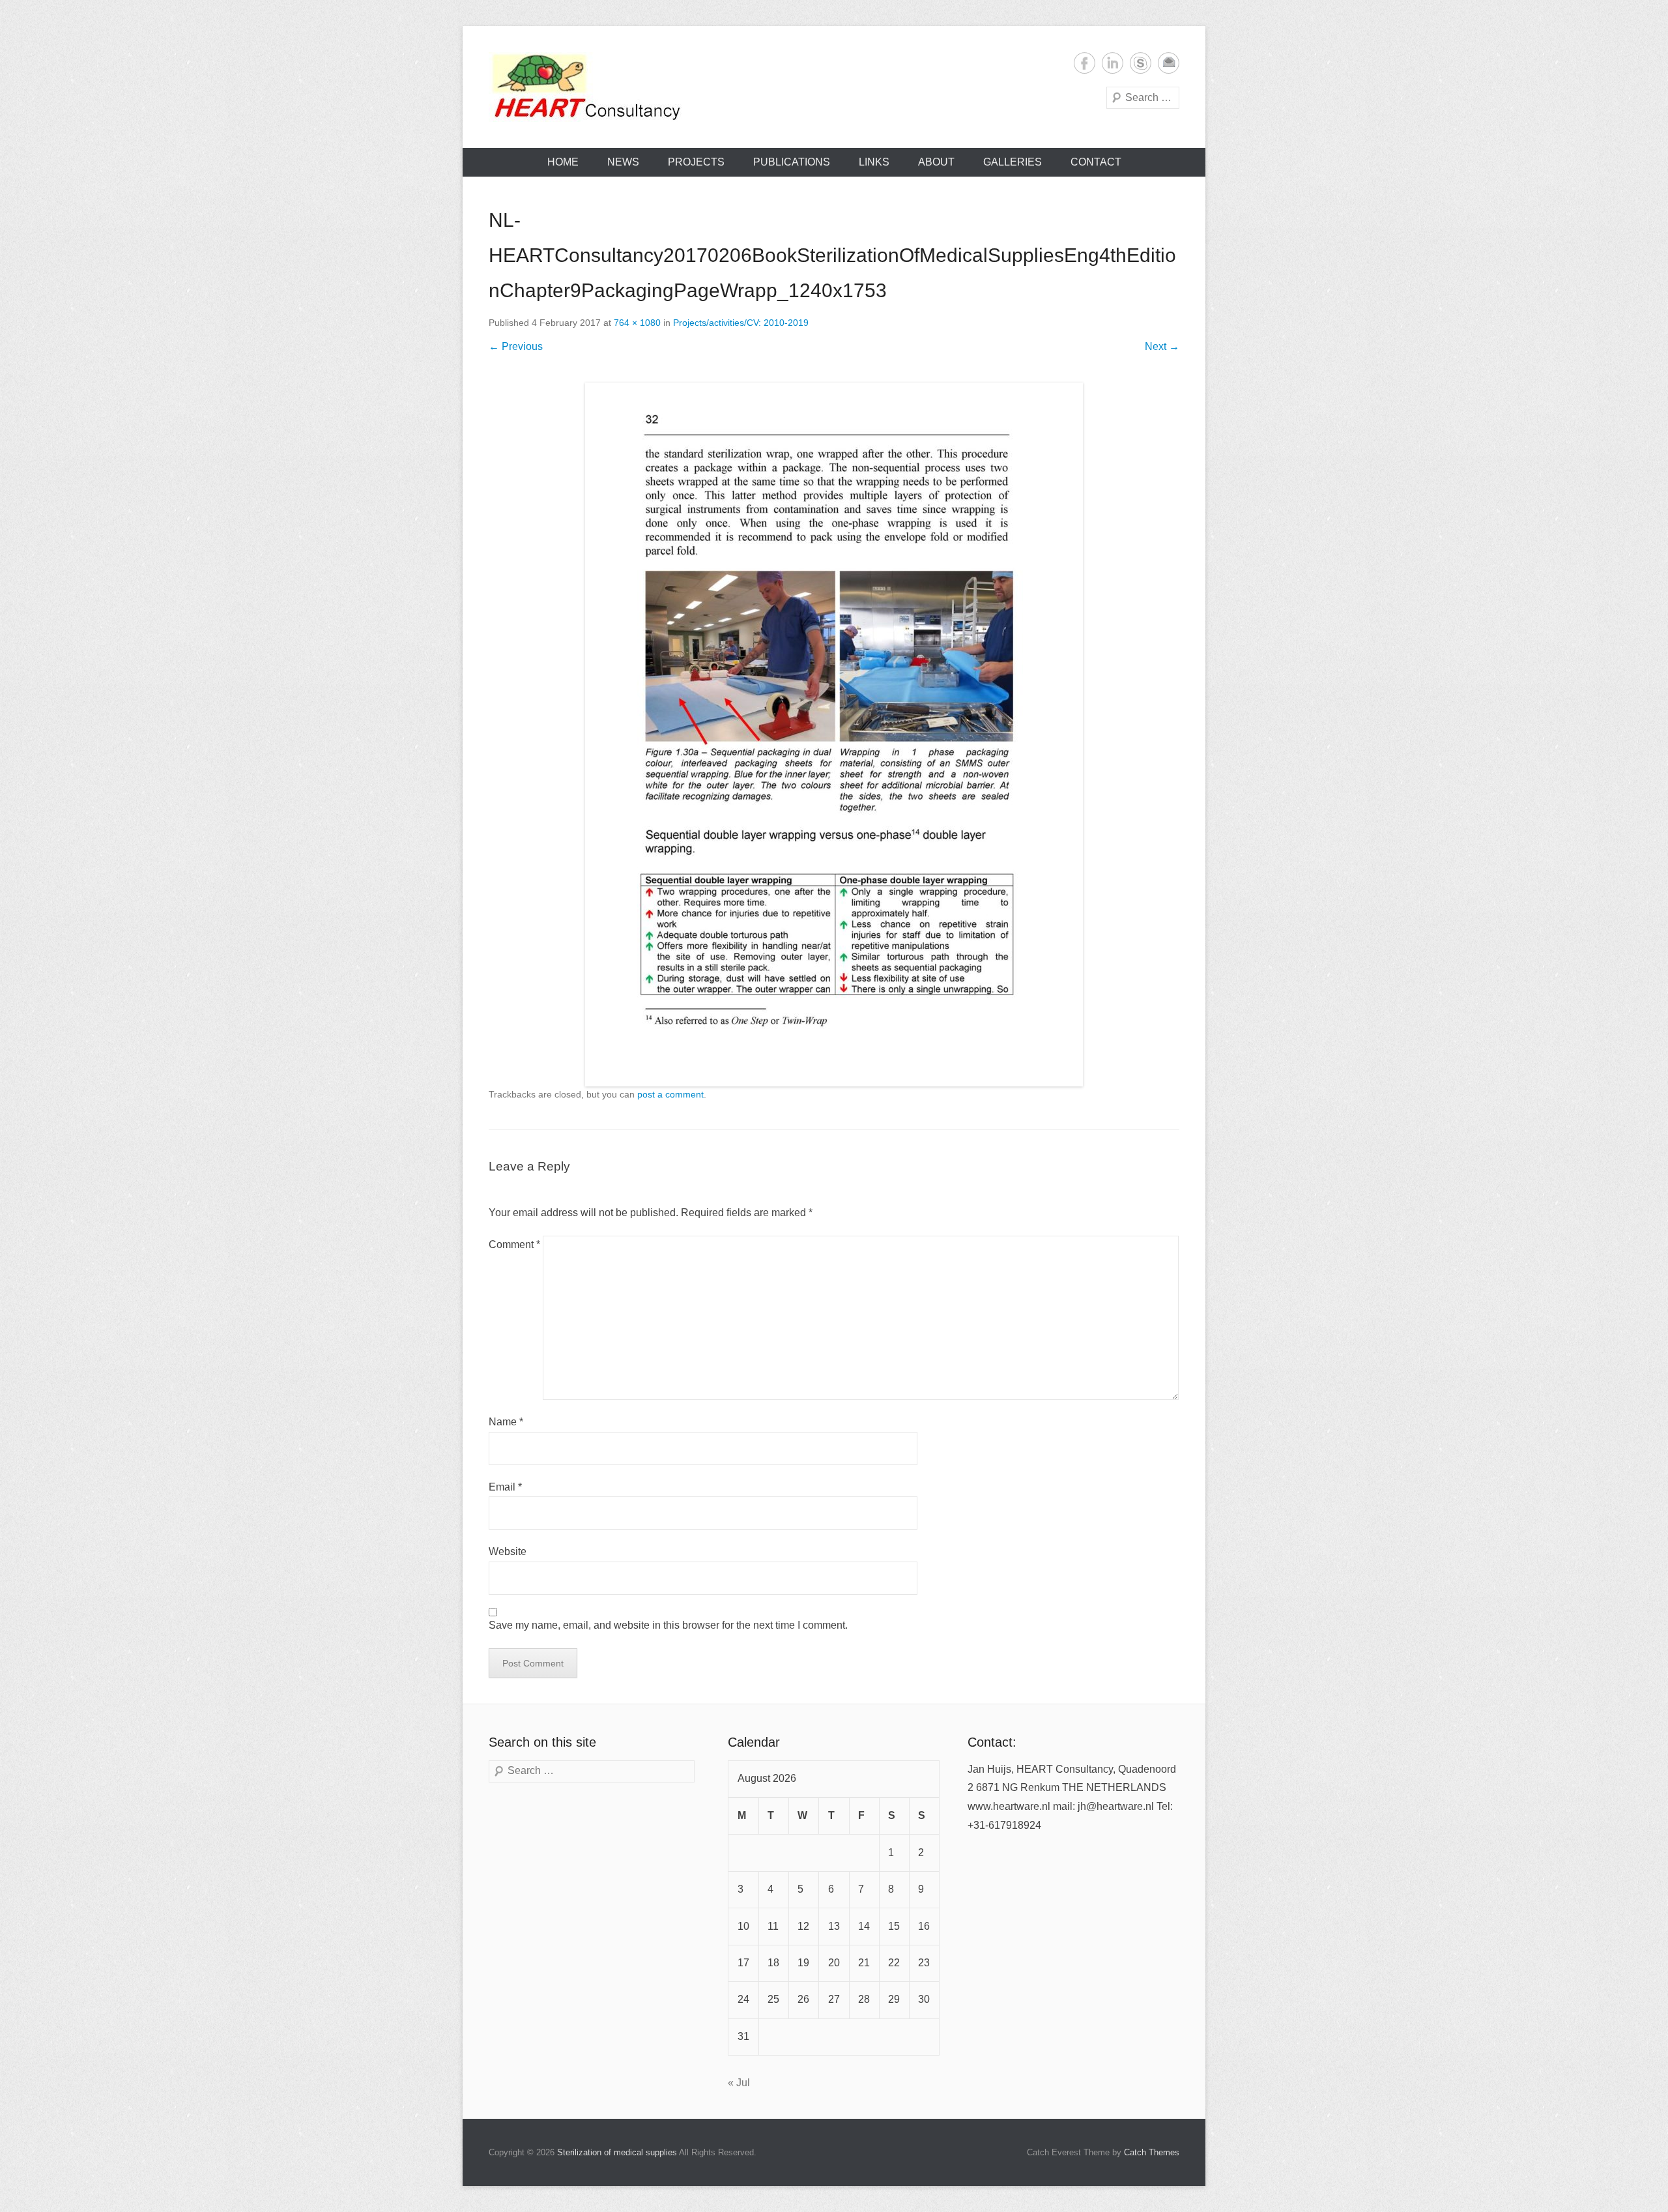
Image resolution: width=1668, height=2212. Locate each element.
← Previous (516, 346)
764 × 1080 (637, 323)
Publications (792, 162)
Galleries (1013, 162)
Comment (514, 1244)
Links (874, 162)
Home (563, 162)
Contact (1096, 162)
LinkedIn (1113, 63)
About (936, 162)
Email (1169, 63)
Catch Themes (1152, 2152)
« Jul (739, 2083)
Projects (696, 162)
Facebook (1085, 63)
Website (508, 1551)
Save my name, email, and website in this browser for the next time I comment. (668, 1625)
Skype (1141, 63)
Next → (1162, 346)
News (623, 162)
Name (506, 1422)
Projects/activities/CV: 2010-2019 (741, 323)
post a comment (670, 1094)
